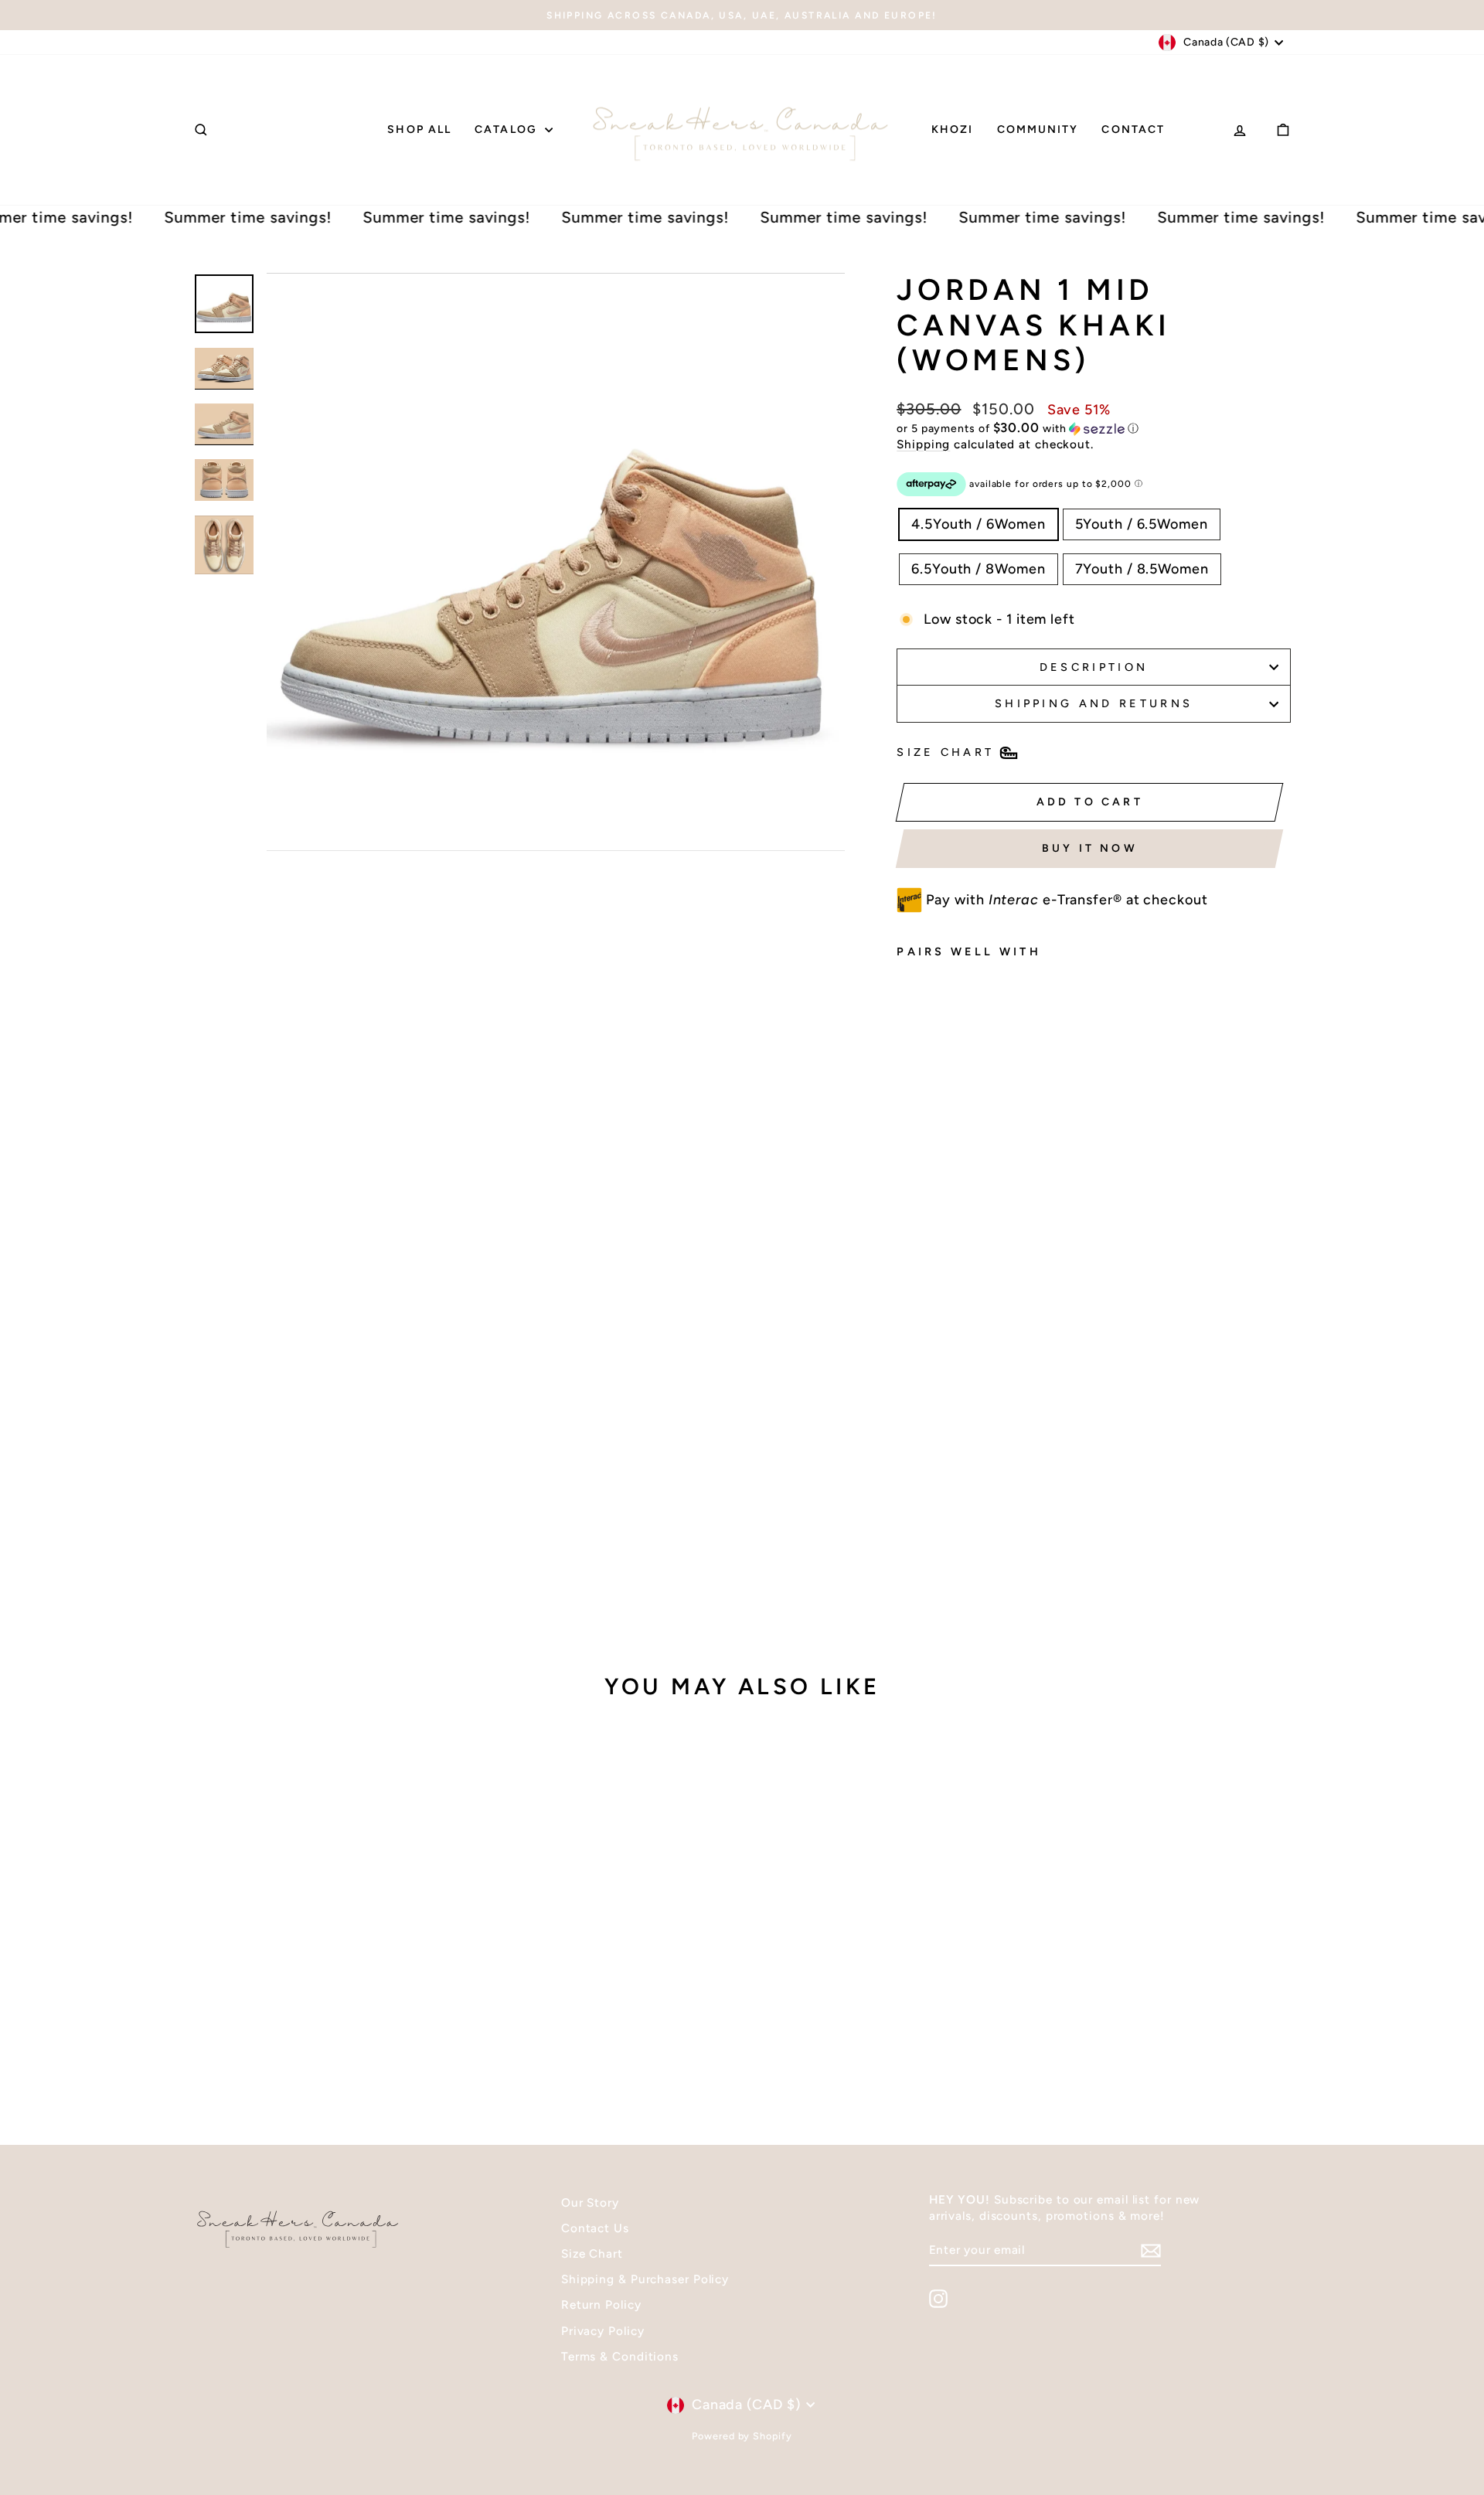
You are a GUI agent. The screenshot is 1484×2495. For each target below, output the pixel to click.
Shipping (923, 444)
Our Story (590, 2202)
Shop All (419, 129)
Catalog (508, 129)
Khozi (953, 129)
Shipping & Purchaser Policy (645, 2279)
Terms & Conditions (620, 2356)
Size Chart (592, 2253)
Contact (1133, 129)
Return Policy (601, 2304)
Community (1038, 129)
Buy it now (1090, 848)
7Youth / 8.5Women (1142, 569)
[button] (1094, 428)
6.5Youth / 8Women (978, 569)
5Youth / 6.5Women (1142, 524)
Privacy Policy (603, 2331)
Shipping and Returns (1094, 703)
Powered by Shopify (742, 2436)
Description (1094, 667)
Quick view (324, 1983)
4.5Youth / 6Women (978, 524)
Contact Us (595, 2228)
